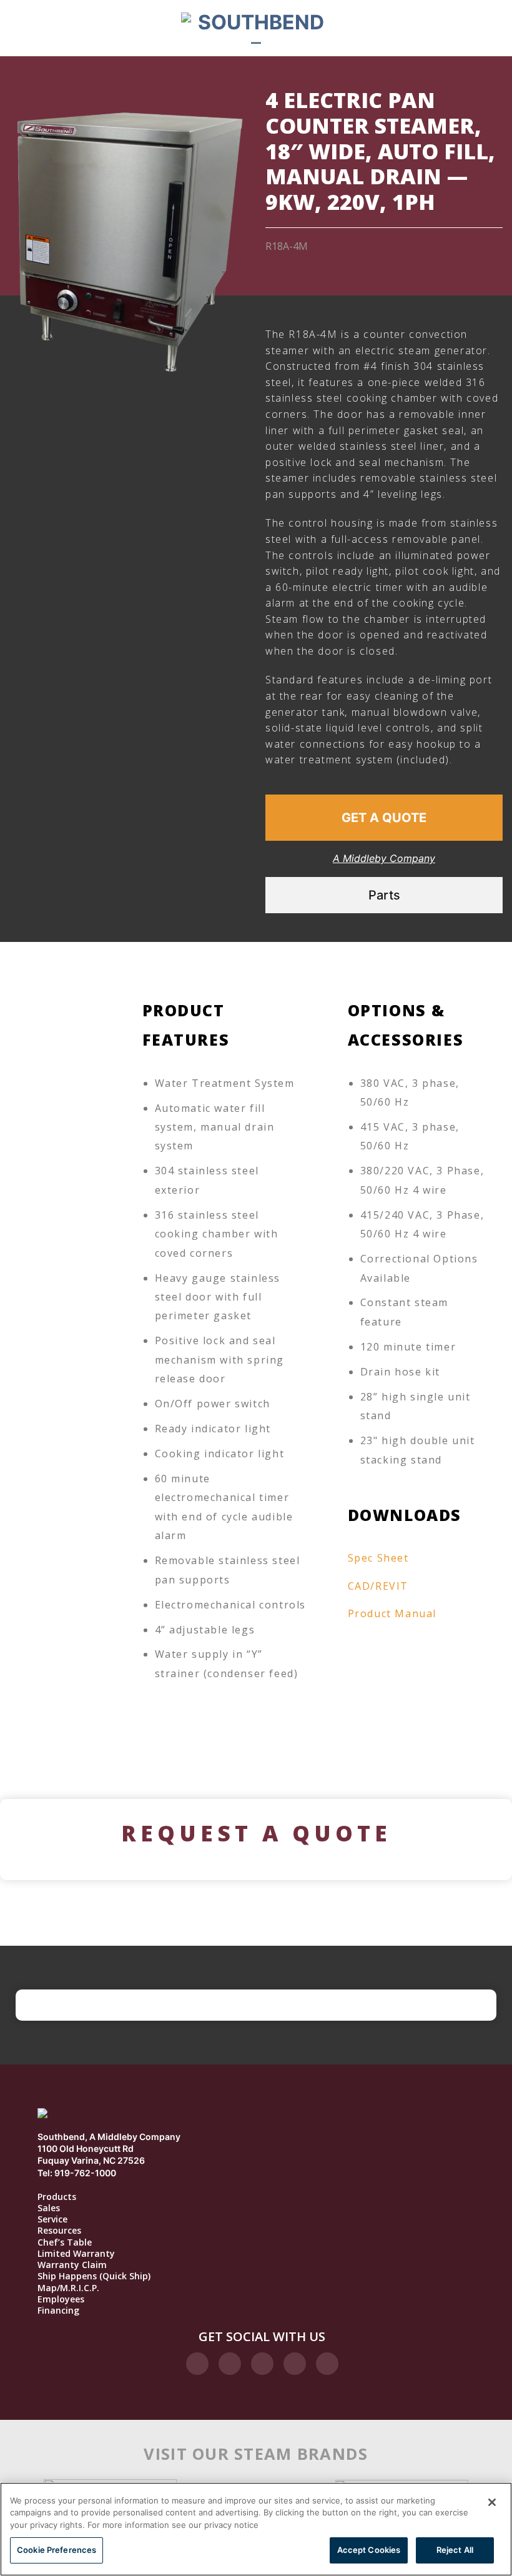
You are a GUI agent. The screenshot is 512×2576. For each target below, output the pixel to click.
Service (52, 2219)
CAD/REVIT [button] (378, 1586)
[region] (256, 2529)
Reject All (455, 2550)
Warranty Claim (72, 2265)
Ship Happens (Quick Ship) (94, 2276)
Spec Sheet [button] (378, 1558)
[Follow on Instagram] (230, 2364)
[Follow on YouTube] (327, 2364)
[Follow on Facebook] (197, 2364)
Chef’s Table (65, 2242)
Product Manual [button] (392, 1613)
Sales (49, 2208)
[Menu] (81, 28)
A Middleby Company (384, 858)
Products (57, 2197)
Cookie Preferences (57, 2550)
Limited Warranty (76, 2254)
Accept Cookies (369, 2550)
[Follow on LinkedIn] (295, 2364)
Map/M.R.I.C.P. (68, 2288)
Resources (59, 2231)
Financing (58, 2311)
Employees (61, 2299)
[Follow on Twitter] (262, 2364)
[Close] (492, 2502)
